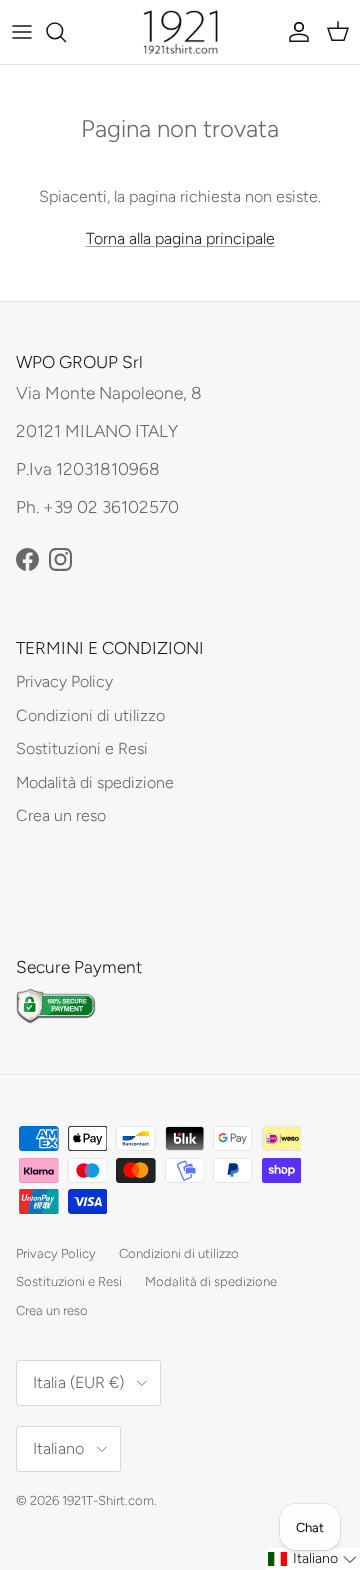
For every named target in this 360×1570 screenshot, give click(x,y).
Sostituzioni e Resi (82, 748)
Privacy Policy (64, 681)
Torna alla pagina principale (180, 238)
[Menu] (22, 32)
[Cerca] (66, 32)
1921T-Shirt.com (108, 1500)
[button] (313, 1559)
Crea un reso (61, 815)
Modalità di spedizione (95, 782)
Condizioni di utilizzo (90, 715)
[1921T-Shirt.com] (180, 32)
